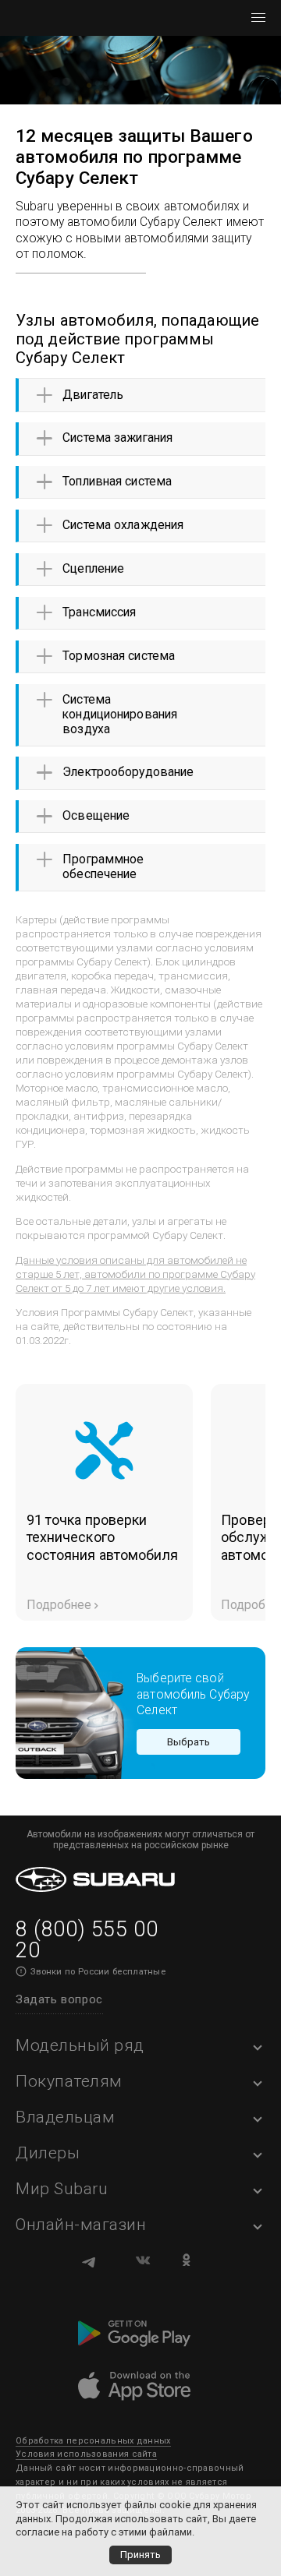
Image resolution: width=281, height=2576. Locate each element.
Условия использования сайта (86, 2454)
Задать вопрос (59, 1999)
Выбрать (189, 1741)
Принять (140, 2555)
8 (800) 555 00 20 (87, 1940)
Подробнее (59, 1605)
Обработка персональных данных (93, 2441)
